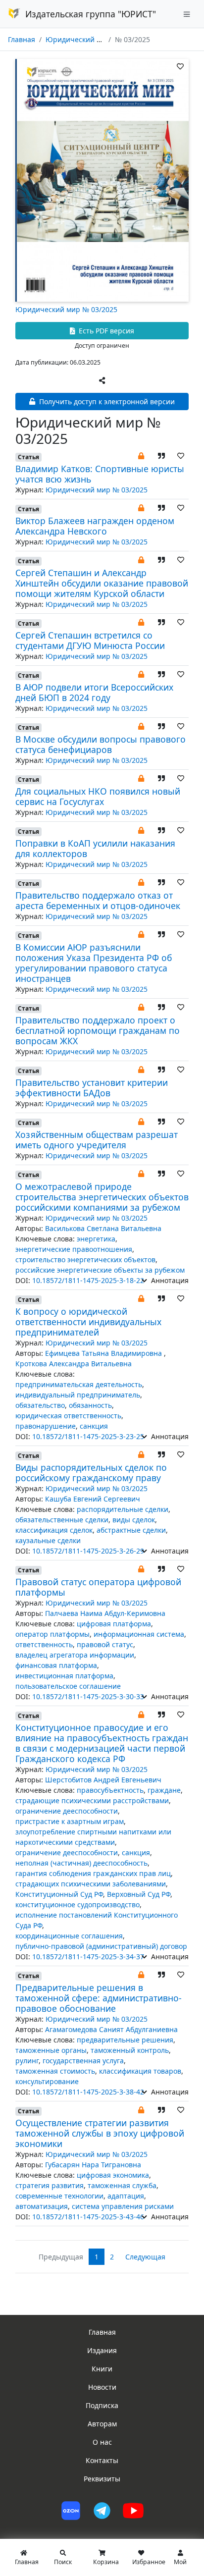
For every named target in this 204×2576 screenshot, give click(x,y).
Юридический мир (78, 39)
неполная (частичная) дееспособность (81, 1863)
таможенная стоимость (55, 2071)
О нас (102, 2442)
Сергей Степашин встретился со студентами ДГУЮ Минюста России (90, 640)
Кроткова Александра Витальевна (74, 1364)
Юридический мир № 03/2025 (66, 309)
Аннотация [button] (169, 1280)
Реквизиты (102, 2479)
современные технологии (59, 2196)
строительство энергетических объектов (85, 1260)
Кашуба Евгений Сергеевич (93, 1499)
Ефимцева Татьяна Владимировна (104, 1353)
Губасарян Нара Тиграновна (93, 2165)
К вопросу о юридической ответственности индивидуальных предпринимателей (88, 1322)
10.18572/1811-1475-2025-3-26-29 (88, 1551)
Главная (22, 39)
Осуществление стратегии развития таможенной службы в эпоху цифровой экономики (100, 2133)
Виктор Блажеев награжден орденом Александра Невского (95, 526)
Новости (102, 2387)
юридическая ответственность (68, 1416)
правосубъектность (110, 1790)
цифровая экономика (113, 2175)
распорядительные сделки (123, 1509)
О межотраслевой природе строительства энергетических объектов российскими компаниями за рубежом (102, 1197)
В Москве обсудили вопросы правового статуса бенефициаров (101, 744)
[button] (141, 456)
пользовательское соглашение (68, 1686)
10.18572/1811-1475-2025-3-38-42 (88, 2092)
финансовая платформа (56, 1665)
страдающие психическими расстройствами (92, 1800)
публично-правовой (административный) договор (101, 1946)
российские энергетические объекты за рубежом (100, 1270)
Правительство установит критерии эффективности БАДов (92, 1088)
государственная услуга (83, 2061)
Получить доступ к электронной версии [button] (106, 402)
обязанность (90, 1405)
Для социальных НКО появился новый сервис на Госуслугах (98, 796)
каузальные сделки (48, 1540)
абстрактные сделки (131, 1530)
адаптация (126, 2196)
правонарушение (46, 1426)
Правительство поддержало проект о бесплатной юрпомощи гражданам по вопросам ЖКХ (98, 1030)
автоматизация (42, 2206)
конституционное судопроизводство (77, 1905)
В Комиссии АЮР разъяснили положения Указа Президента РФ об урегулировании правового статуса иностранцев (94, 963)
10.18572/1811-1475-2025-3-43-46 (88, 2217)
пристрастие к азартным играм (70, 1821)
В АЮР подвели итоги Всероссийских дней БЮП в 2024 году (94, 692)
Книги (102, 2369)
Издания (102, 2350)
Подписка (102, 2405)
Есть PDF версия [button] (105, 331)
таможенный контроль (130, 2050)
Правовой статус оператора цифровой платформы (98, 1587)
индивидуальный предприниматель (78, 1395)
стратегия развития (50, 2185)
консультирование (47, 2081)
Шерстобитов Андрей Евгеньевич (103, 1780)
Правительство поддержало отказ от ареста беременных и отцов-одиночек (98, 900)
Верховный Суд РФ (139, 1894)
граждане (164, 1790)
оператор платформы (52, 1634)
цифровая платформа (114, 1624)
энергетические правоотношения (74, 1249)
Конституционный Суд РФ (59, 1894)
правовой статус (105, 1644)
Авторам (102, 2424)
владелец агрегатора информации (75, 1655)
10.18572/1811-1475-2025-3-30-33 (88, 1696)
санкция (94, 1426)
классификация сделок (54, 1530)
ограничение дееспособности (67, 1811)
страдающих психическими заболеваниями (91, 1884)
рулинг (27, 2061)
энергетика (96, 1239)
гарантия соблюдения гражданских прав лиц (93, 1873)
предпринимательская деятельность (79, 1384)
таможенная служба (122, 2185)
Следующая (145, 2257)
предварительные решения (125, 2040)
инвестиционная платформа (64, 1676)
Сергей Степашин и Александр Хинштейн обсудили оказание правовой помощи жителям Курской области (102, 583)
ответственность (44, 1644)
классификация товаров (140, 2071)
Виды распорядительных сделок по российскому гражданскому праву (91, 1473)
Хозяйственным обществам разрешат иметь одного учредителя (97, 1140)
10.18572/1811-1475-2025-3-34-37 (88, 1957)
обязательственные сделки (62, 1520)
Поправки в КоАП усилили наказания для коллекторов (95, 848)
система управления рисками (123, 2206)
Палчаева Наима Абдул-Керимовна (105, 1613)
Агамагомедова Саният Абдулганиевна (111, 2029)
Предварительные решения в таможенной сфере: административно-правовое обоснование (99, 1998)
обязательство (40, 1405)
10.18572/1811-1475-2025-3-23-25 (88, 1436)
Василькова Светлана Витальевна (103, 1228)
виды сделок (134, 1520)
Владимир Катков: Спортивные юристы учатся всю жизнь (100, 474)
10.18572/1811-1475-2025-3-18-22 (88, 1280)
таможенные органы (51, 2050)
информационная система (139, 1634)
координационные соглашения (69, 1936)
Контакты (102, 2460)
